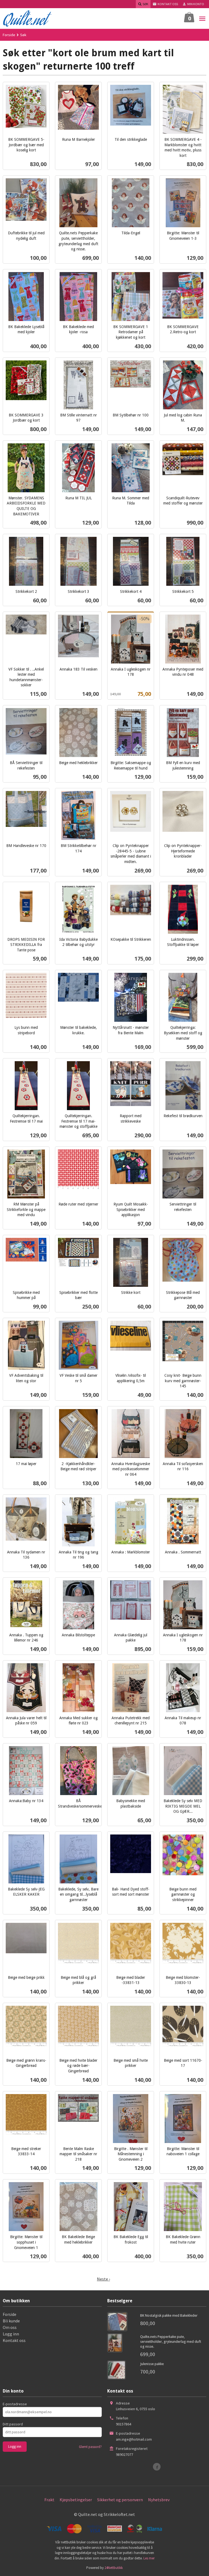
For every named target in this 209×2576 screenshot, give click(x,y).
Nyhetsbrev (159, 2500)
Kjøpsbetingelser (76, 2500)
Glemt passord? (90, 2447)
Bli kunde (11, 2321)
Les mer (149, 2558)
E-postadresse (15, 2404)
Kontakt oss (14, 2340)
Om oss (10, 2327)
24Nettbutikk (114, 2568)
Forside (9, 35)
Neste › (103, 2279)
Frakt (49, 2500)
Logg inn (11, 2334)
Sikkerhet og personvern (120, 2500)
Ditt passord (13, 2424)
